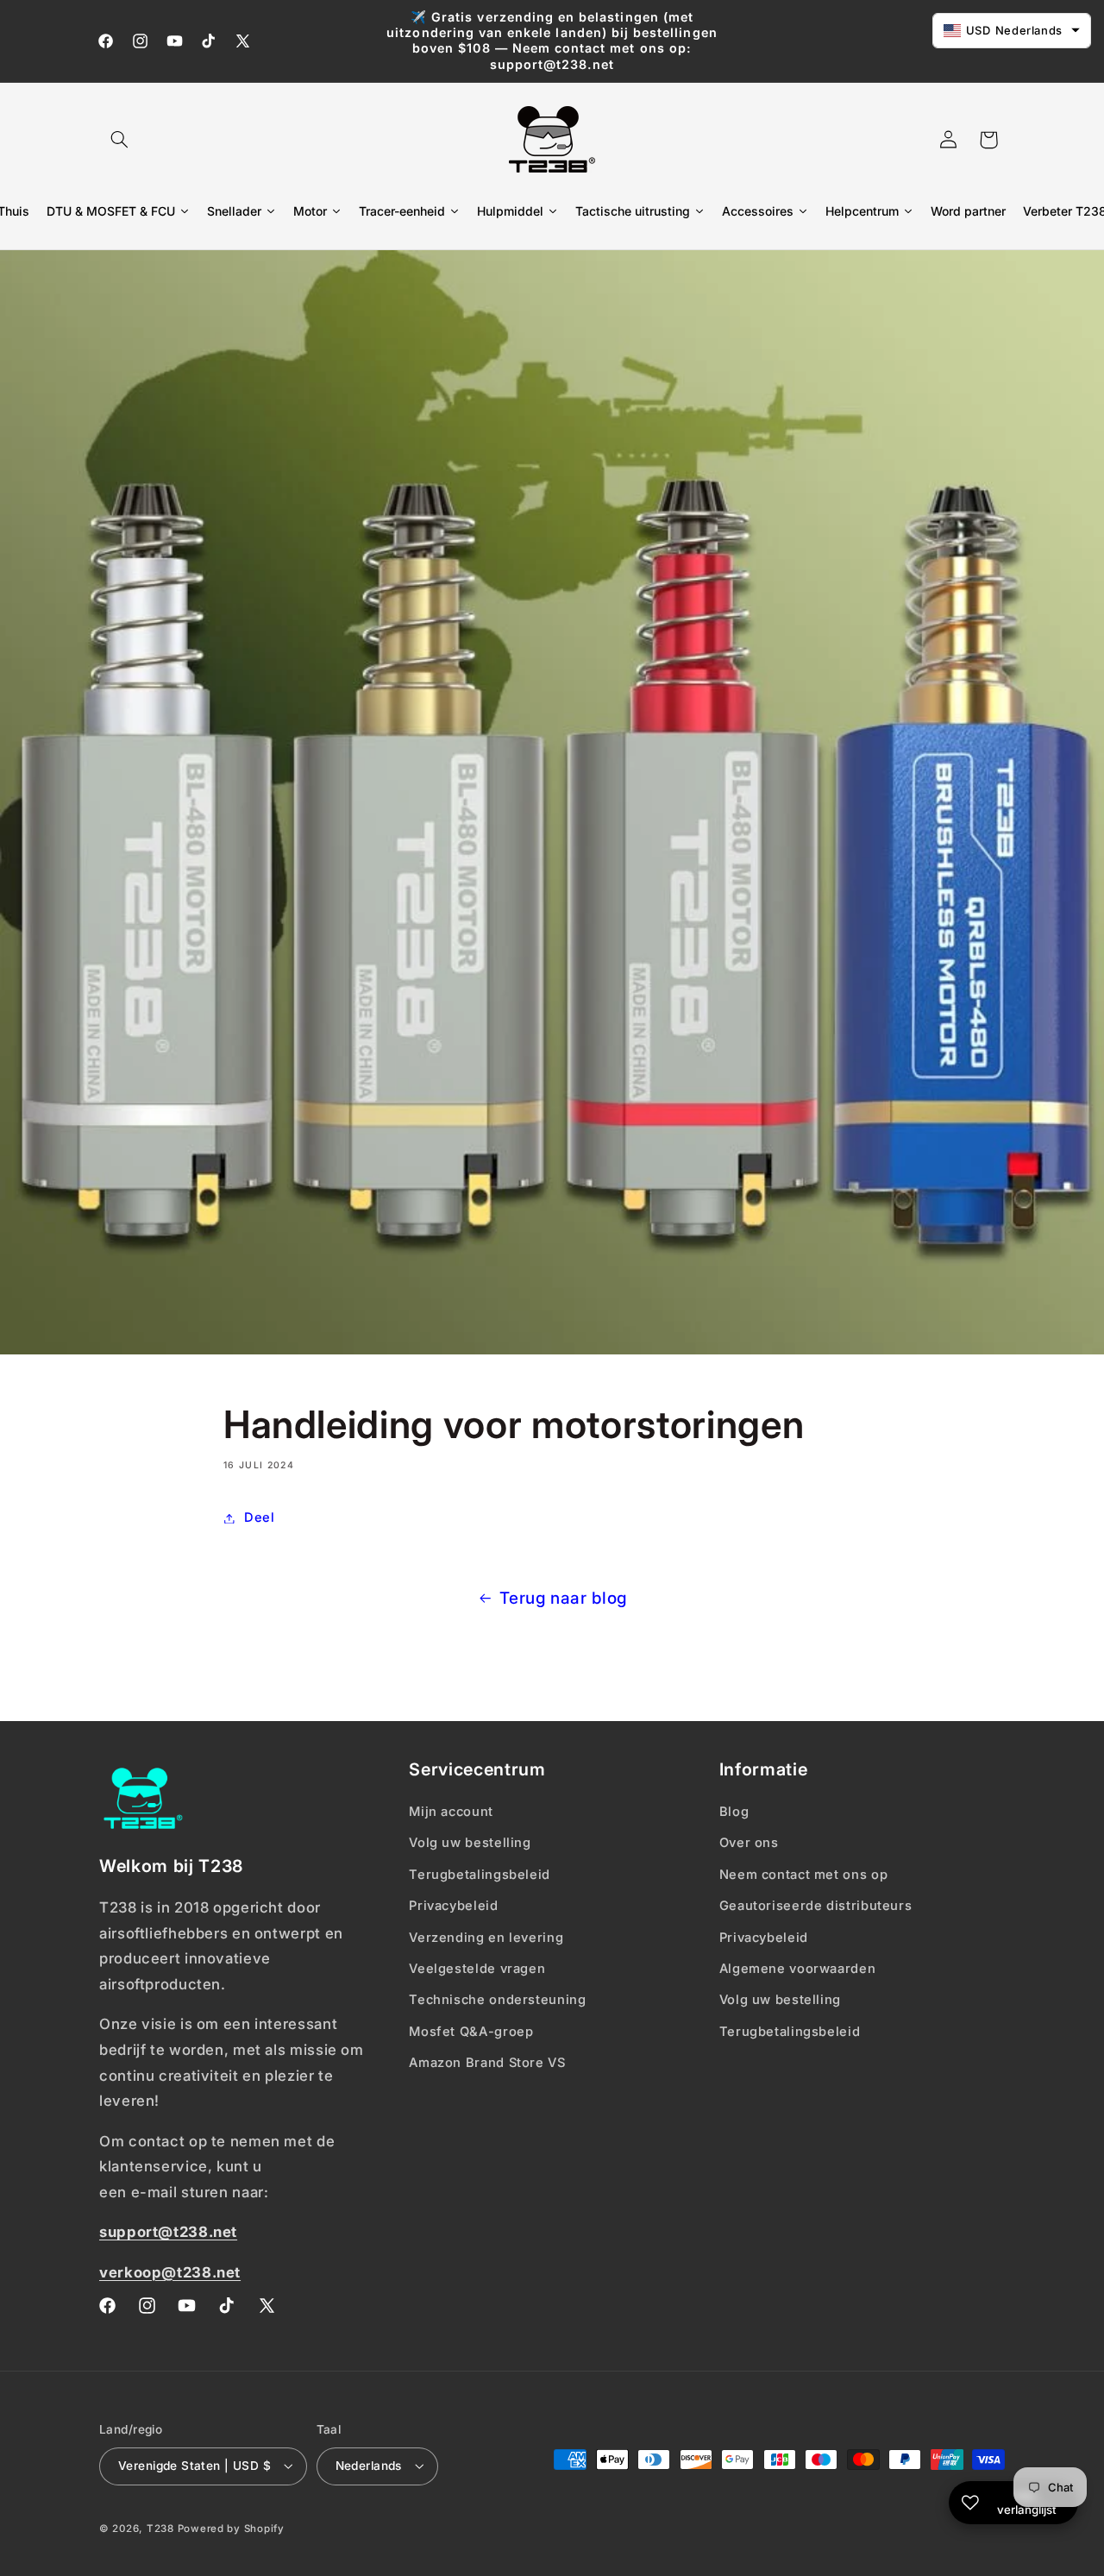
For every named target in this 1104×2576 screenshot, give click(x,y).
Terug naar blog (563, 1598)
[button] (119, 140)
